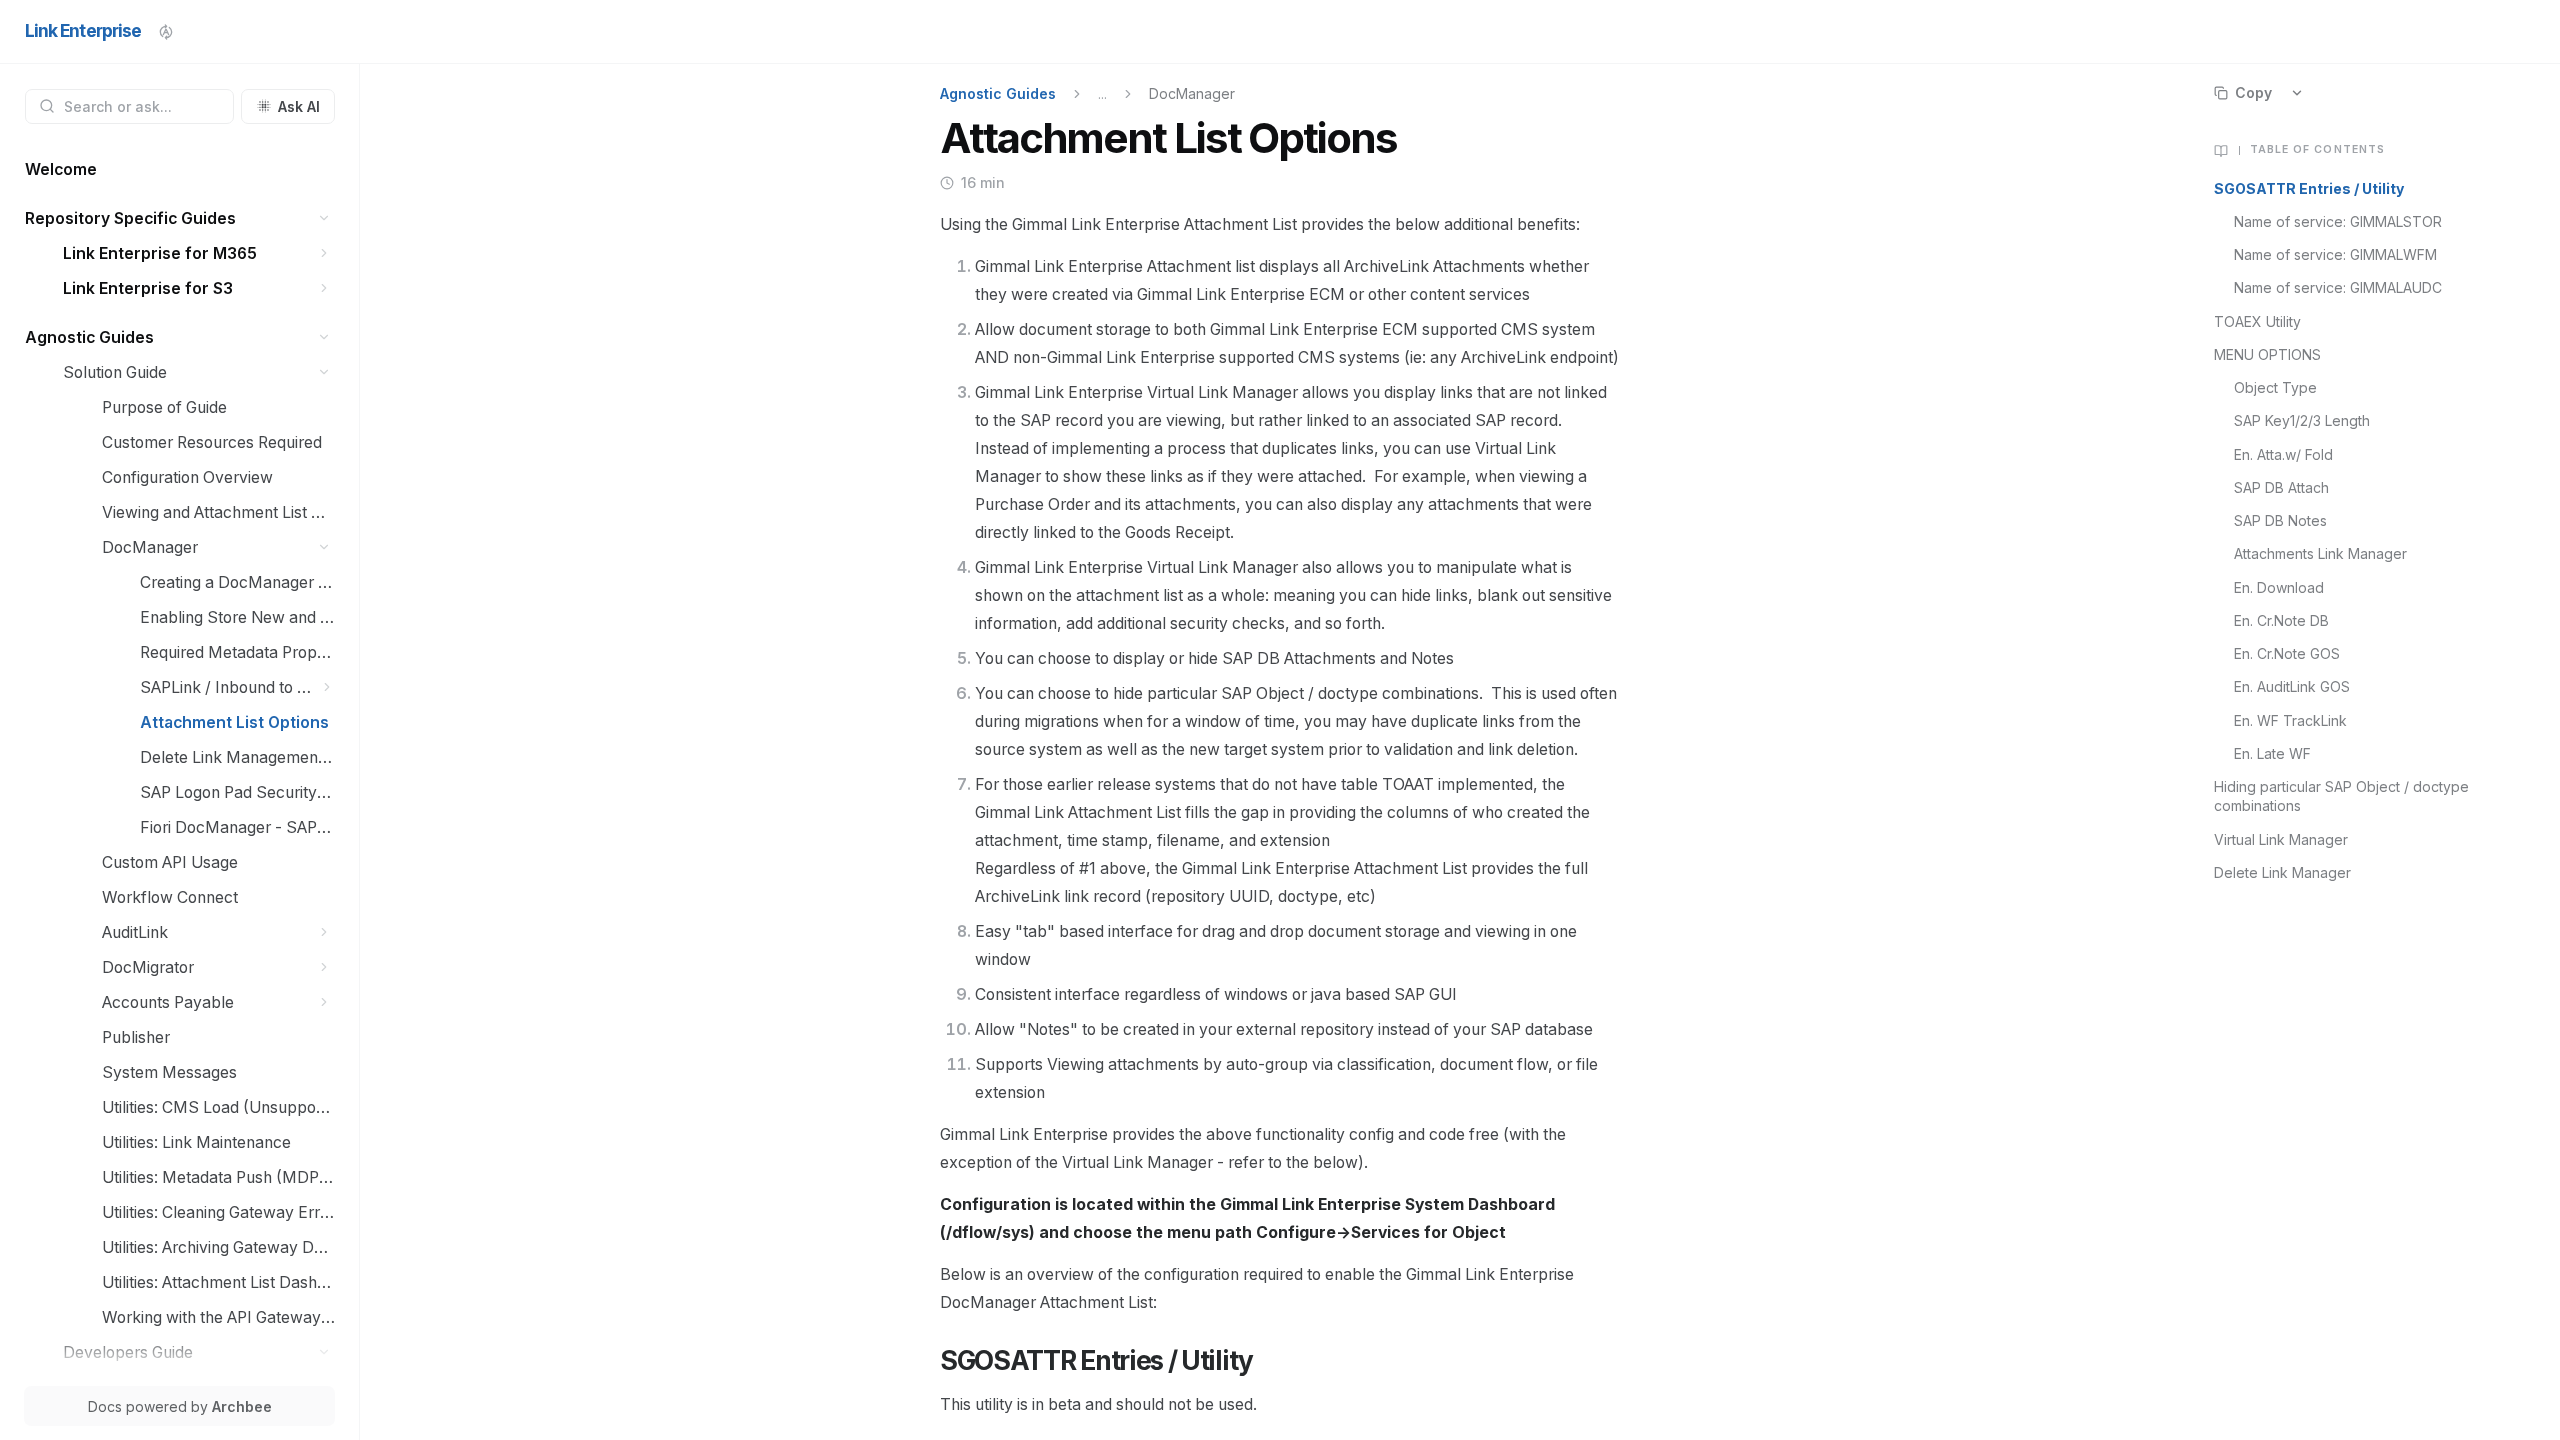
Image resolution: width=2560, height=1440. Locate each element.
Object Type (2275, 387)
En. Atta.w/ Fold (2283, 454)
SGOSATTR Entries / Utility (2309, 188)
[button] (324, 218)
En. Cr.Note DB (2281, 620)
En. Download (2279, 587)
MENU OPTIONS (2267, 354)
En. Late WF (2272, 753)
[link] (180, 169)
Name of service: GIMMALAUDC (2338, 287)
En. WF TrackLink (2290, 720)
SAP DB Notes (2280, 520)
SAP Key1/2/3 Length (2302, 420)
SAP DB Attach (2281, 487)
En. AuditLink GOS (2292, 686)
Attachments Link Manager (2320, 553)
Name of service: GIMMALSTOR (2338, 221)
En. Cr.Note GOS (2287, 653)
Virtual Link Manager (2281, 839)
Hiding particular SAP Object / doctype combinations (2341, 796)
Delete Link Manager (2282, 872)
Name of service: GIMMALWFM (2335, 254)
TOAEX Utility (2257, 321)
